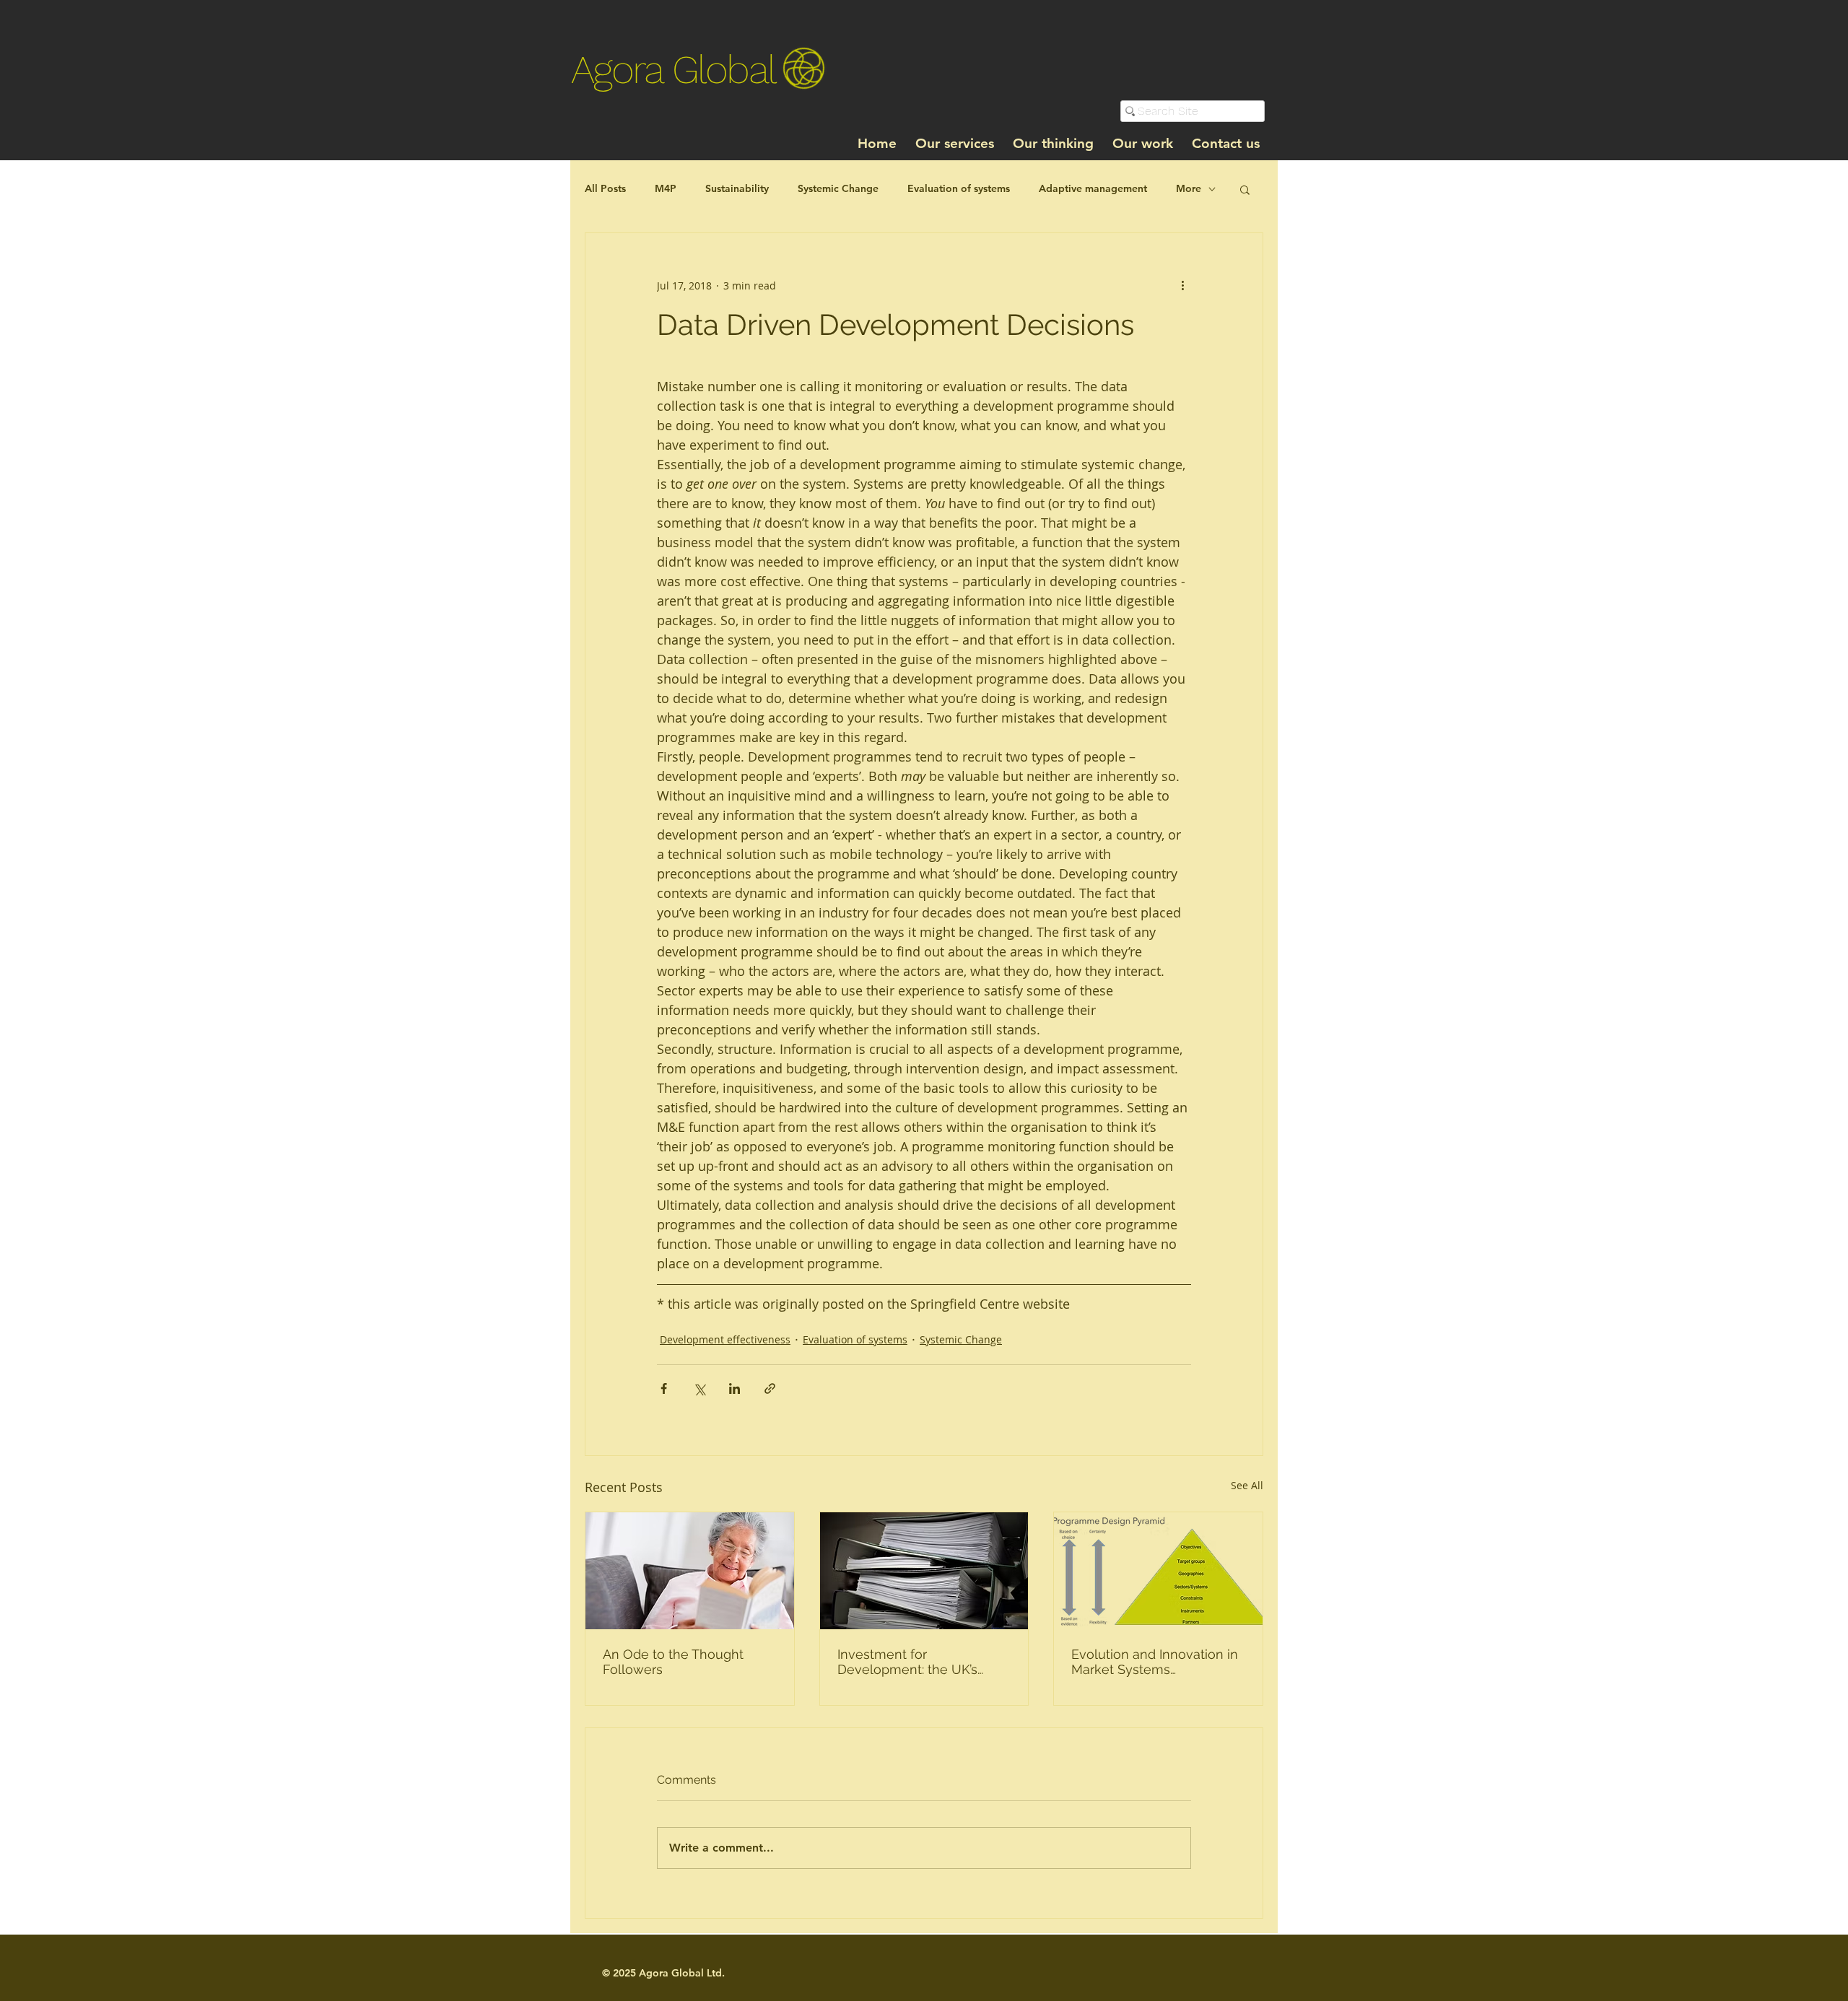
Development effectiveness (725, 1339)
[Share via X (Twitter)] (699, 1389)
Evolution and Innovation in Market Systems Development (1155, 1662)
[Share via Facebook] (664, 1389)
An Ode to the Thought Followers (673, 1662)
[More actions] (1182, 285)
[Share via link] (770, 1389)
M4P (666, 188)
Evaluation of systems (959, 188)
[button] (1245, 189)
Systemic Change (838, 188)
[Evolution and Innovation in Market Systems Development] (1158, 1571)
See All (1247, 1485)
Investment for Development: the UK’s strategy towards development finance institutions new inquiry (908, 1662)
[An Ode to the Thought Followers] (690, 1571)
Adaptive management (1093, 188)
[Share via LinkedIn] (735, 1389)
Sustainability (737, 188)
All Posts (605, 188)
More (1189, 188)
